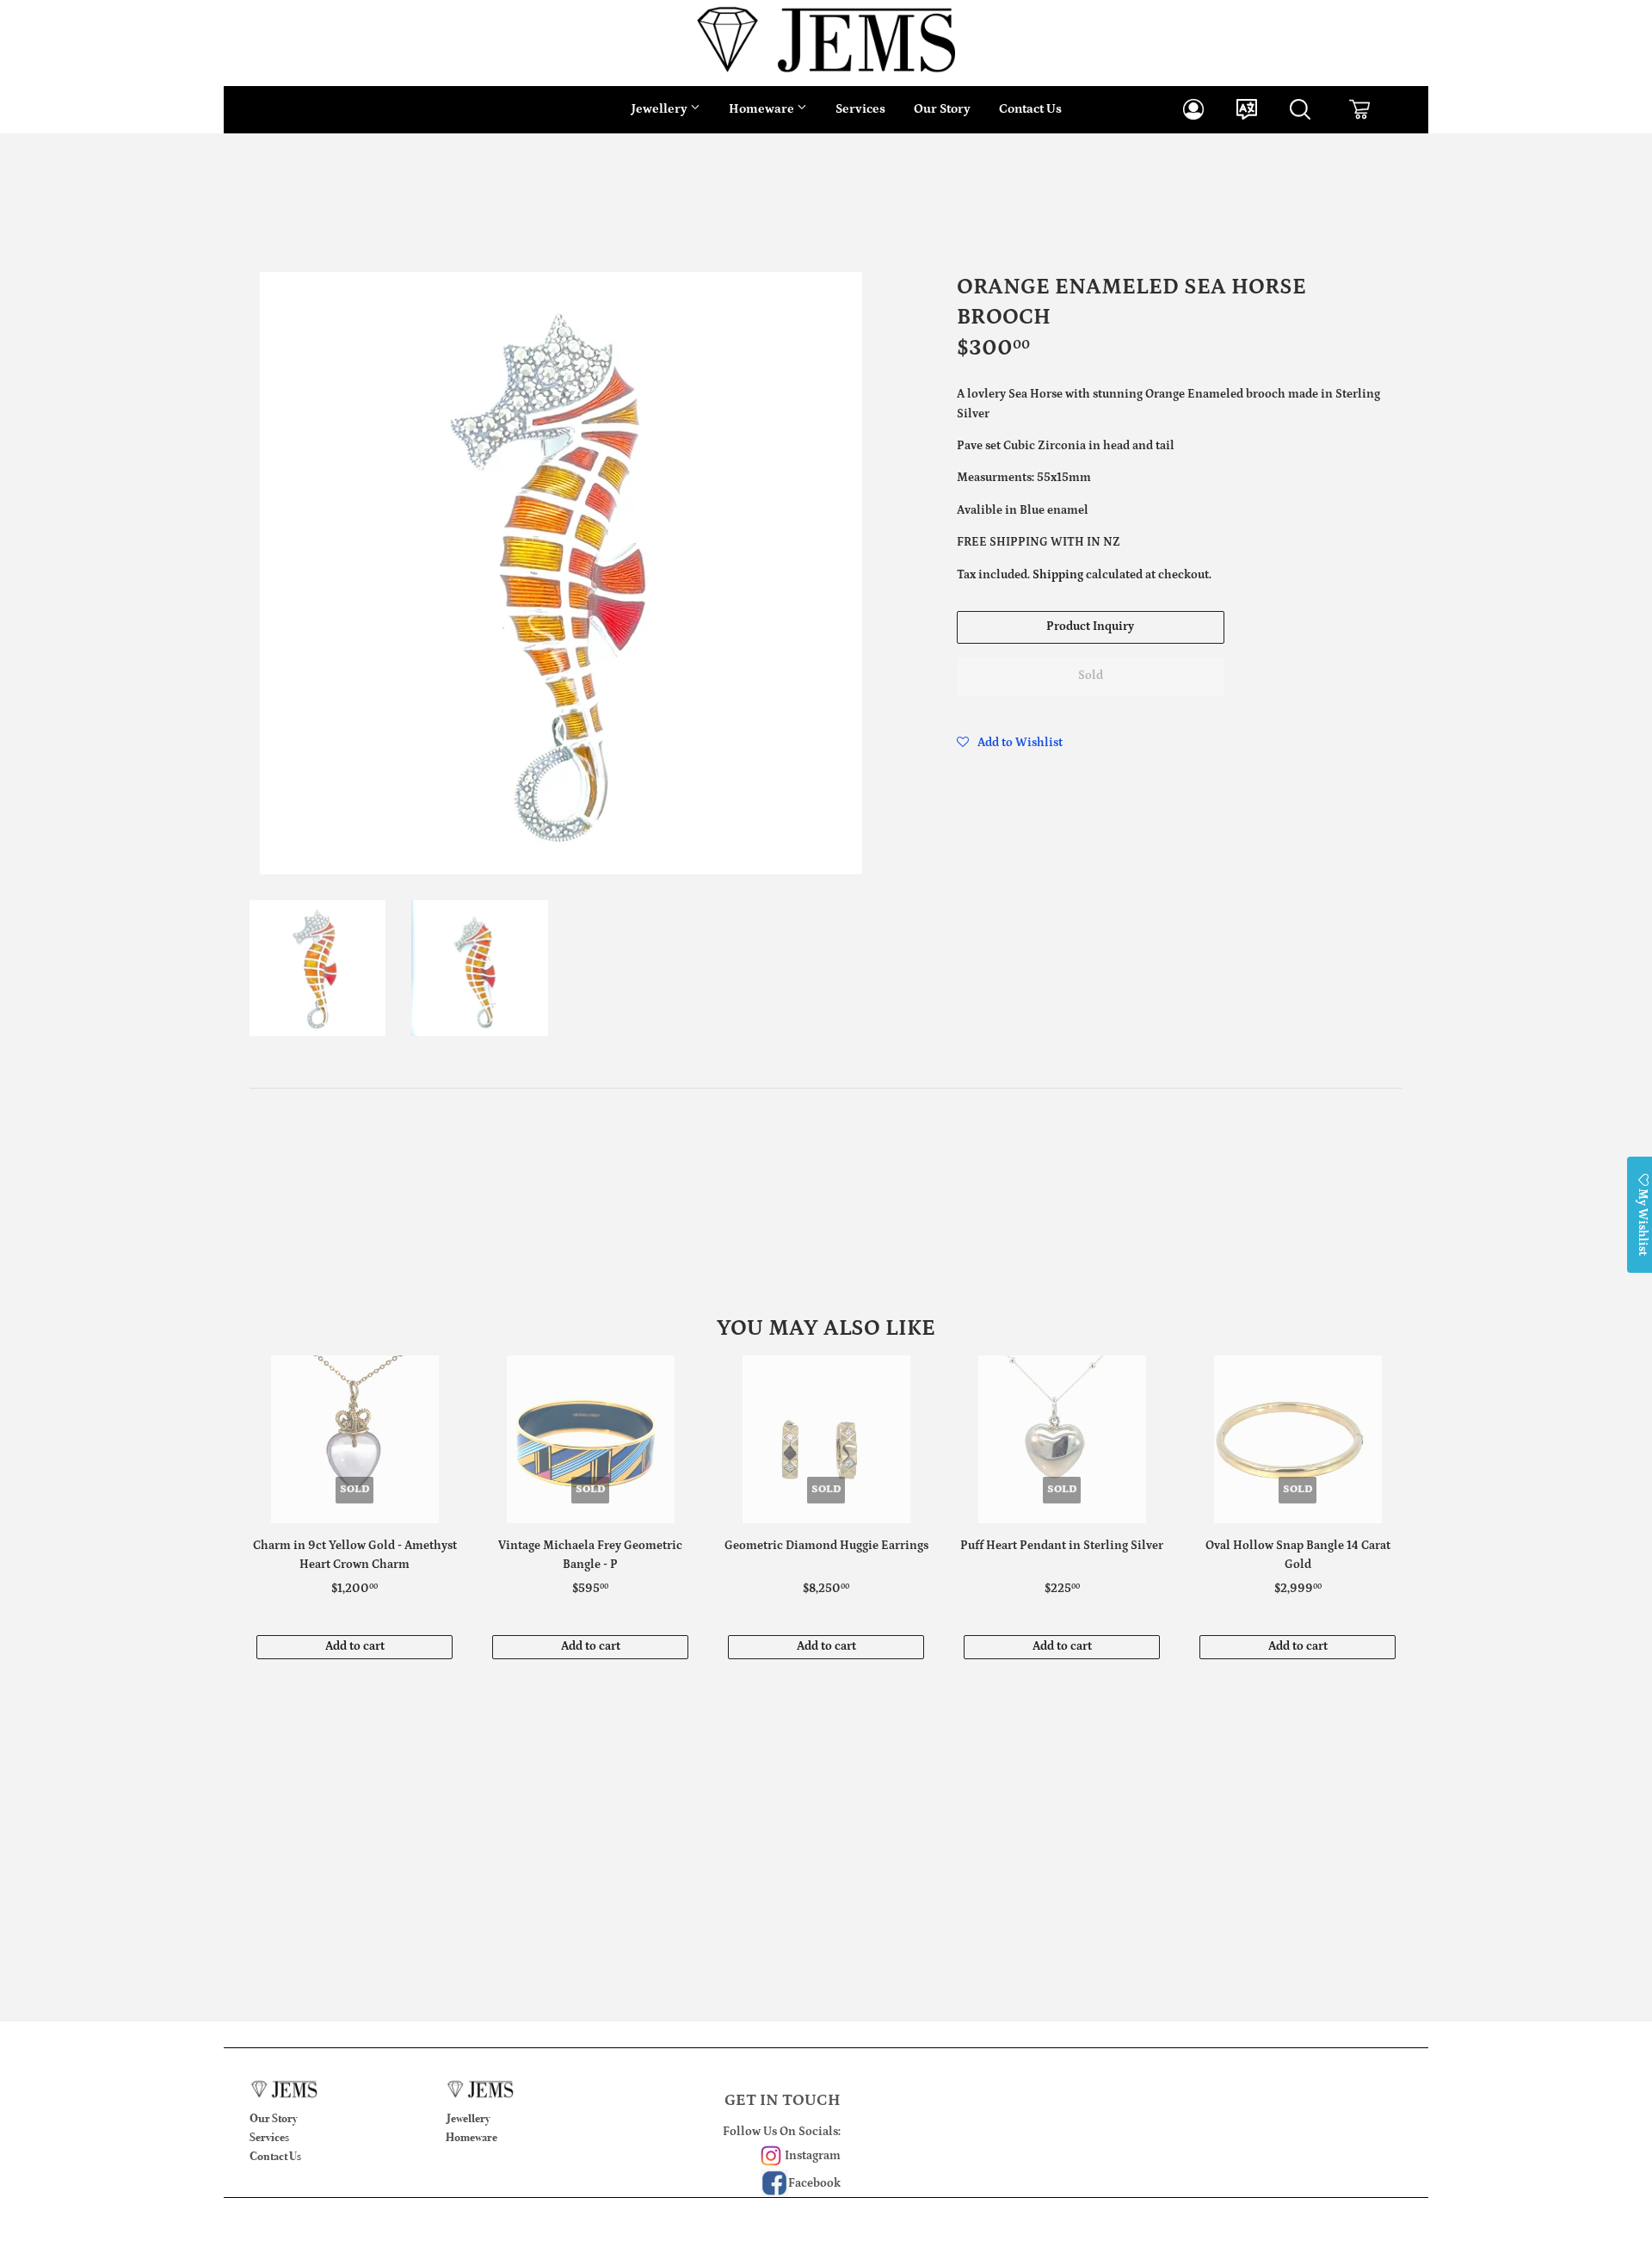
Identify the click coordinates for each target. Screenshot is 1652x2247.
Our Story (942, 109)
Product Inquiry (1090, 627)
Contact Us (1030, 109)
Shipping (1058, 575)
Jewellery (661, 109)
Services (860, 109)
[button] (1010, 743)
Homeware (763, 109)
